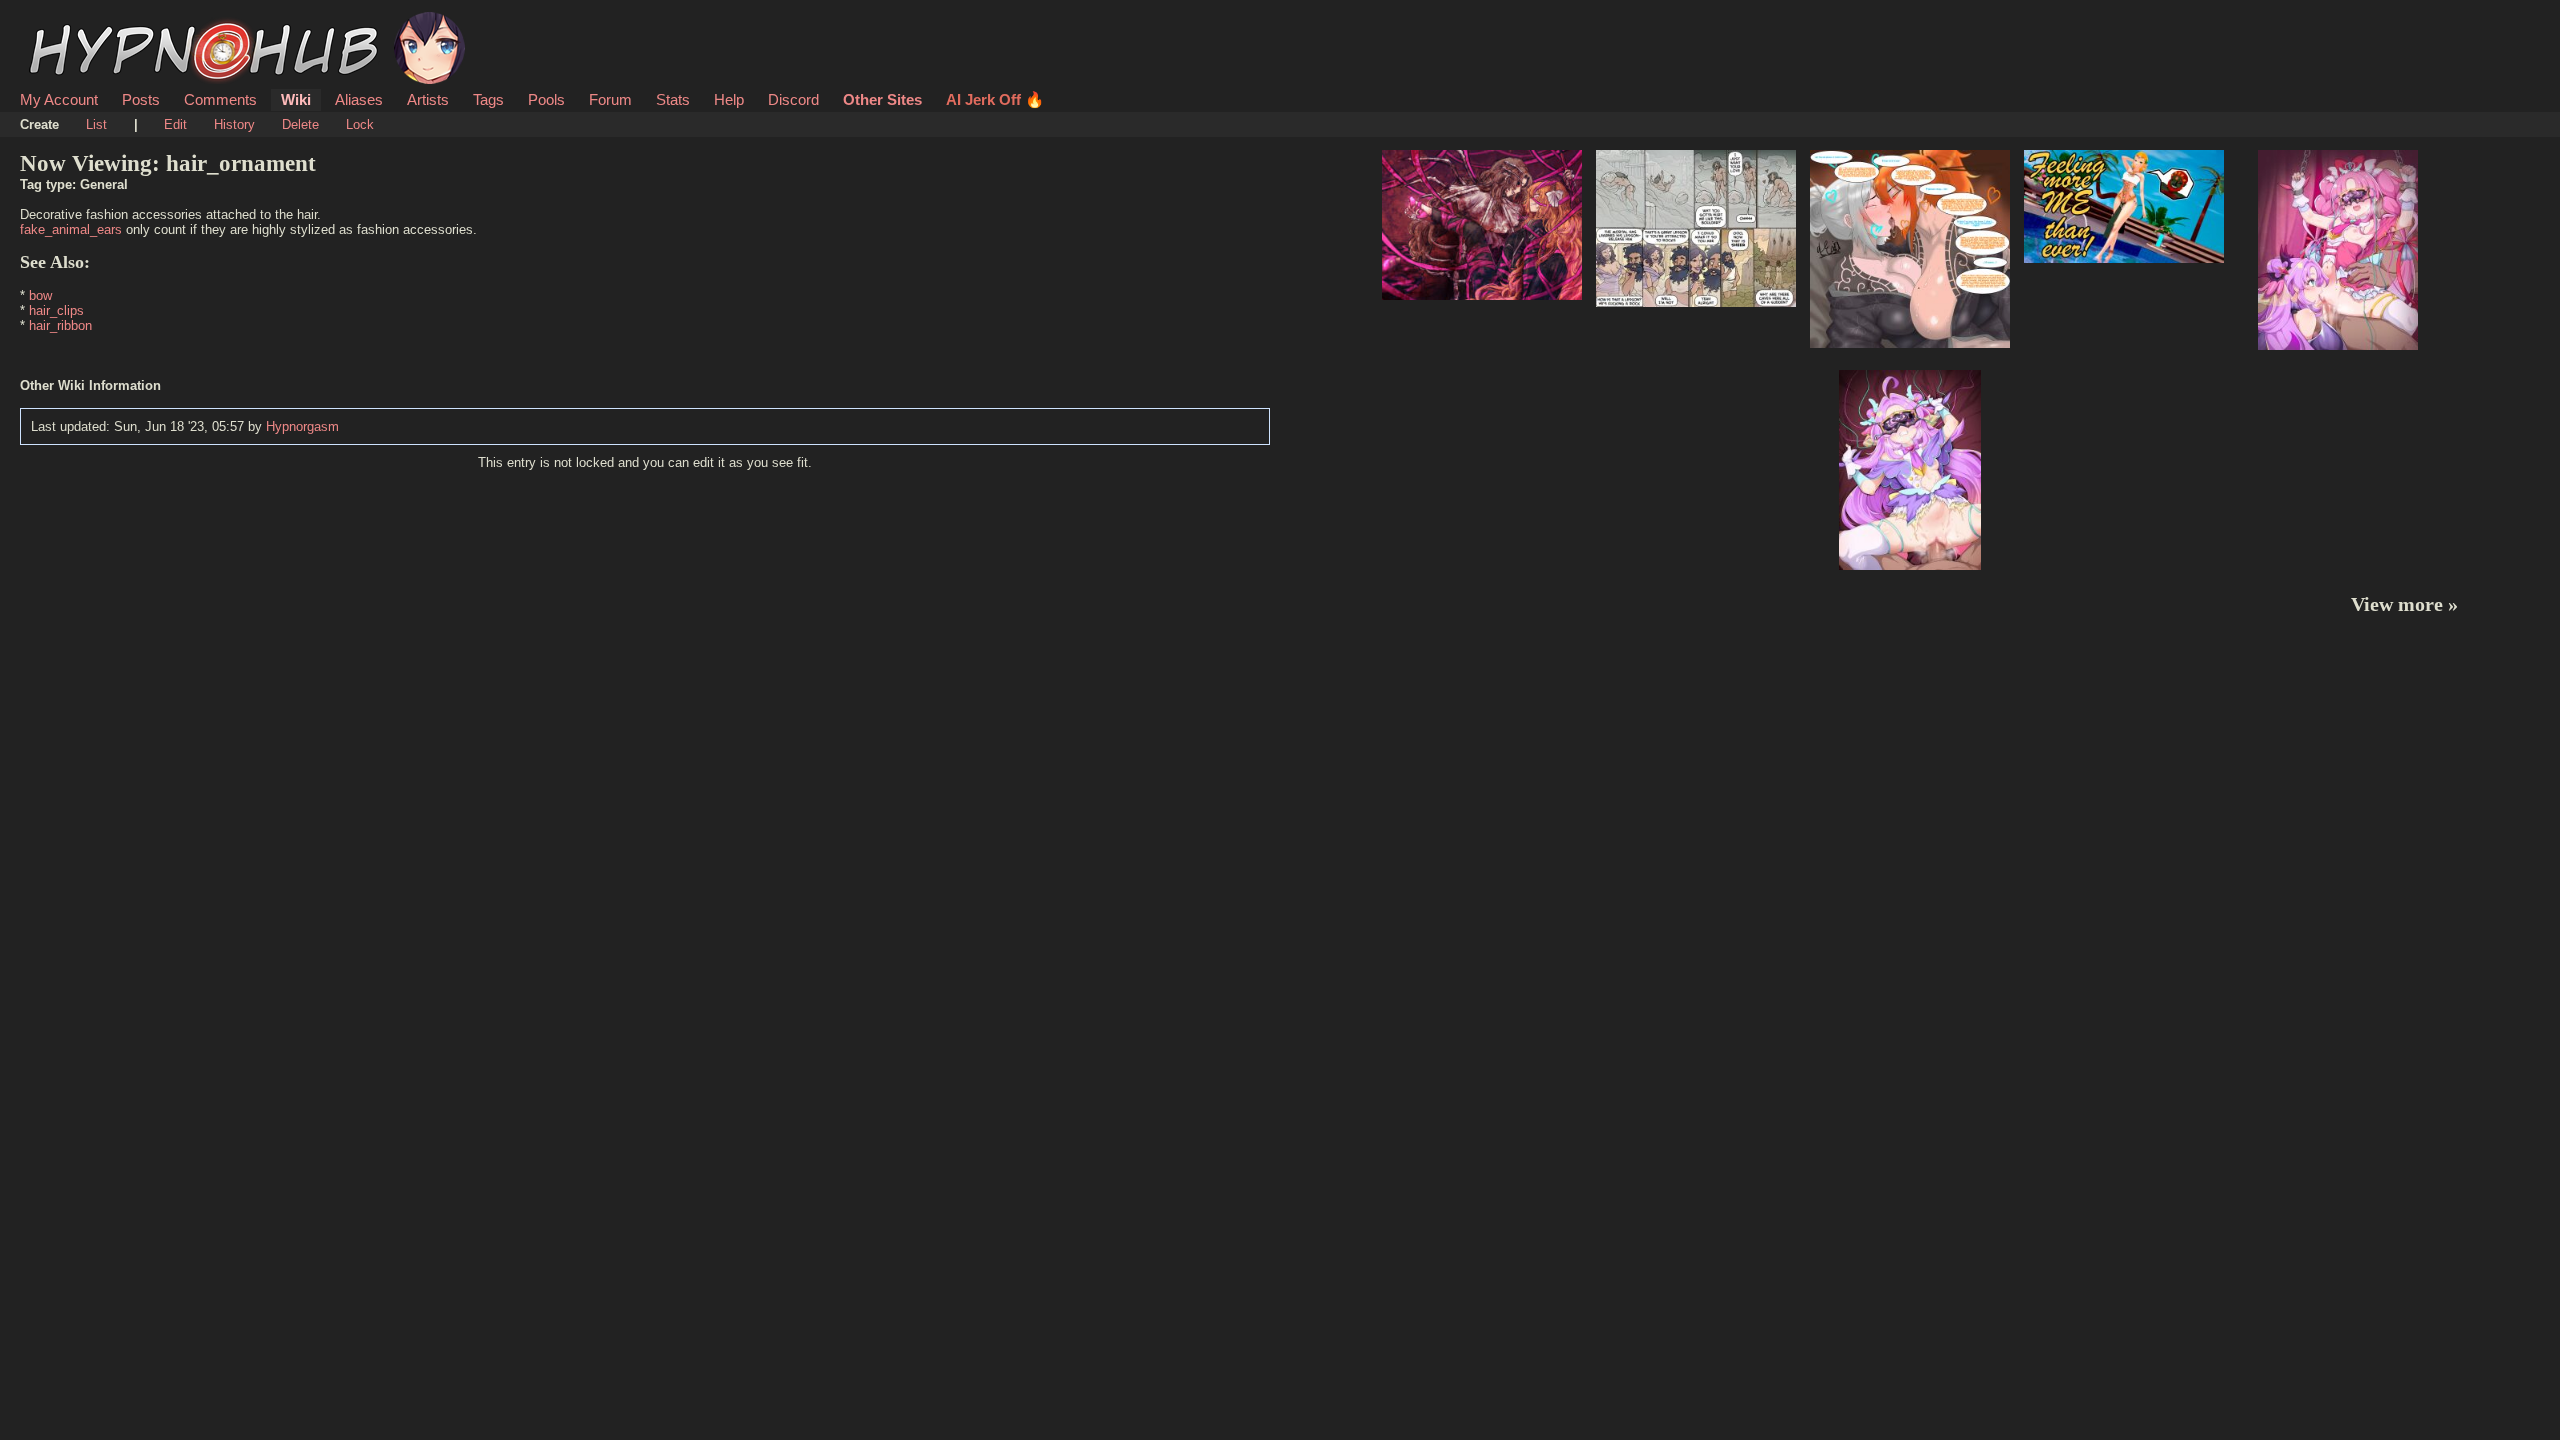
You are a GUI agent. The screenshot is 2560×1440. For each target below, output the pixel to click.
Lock (360, 124)
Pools (546, 99)
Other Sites (882, 99)
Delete (300, 124)
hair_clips (56, 310)
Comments (220, 99)
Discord (793, 99)
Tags (488, 99)
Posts (141, 99)
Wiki (296, 99)
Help (729, 99)
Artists (428, 99)
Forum (610, 99)
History (234, 124)
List (96, 124)
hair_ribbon (60, 325)
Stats (673, 99)
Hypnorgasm (302, 426)
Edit (175, 124)
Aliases (359, 99)
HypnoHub (76, 23)
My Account (59, 99)
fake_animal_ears (71, 229)
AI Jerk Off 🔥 (995, 99)
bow (40, 295)
